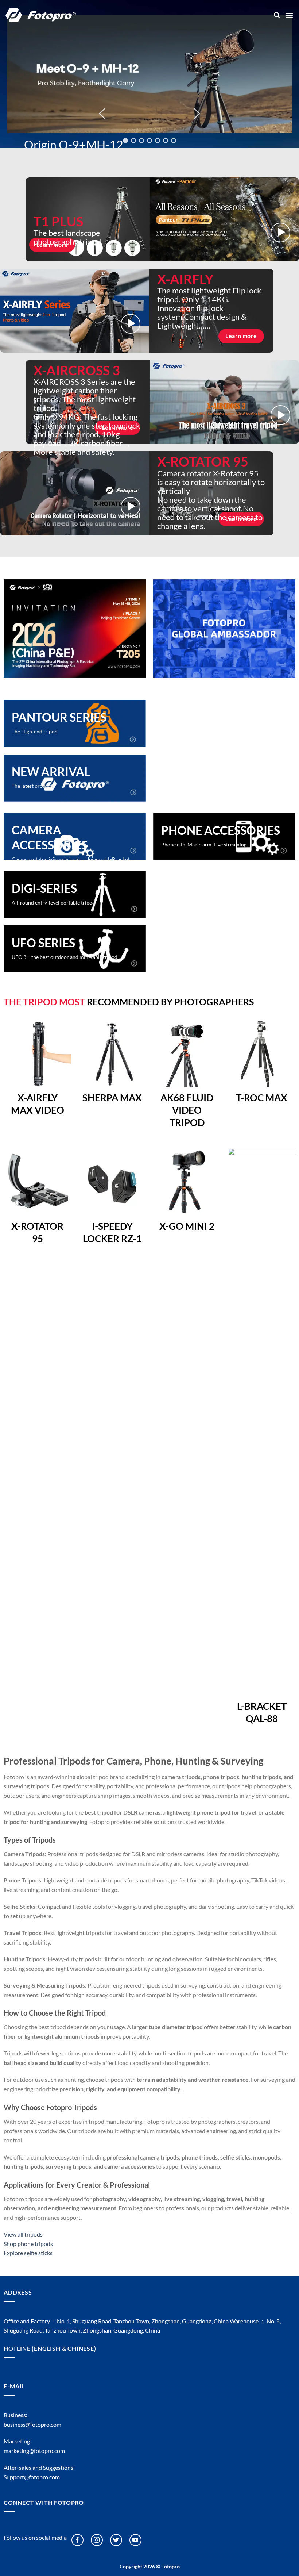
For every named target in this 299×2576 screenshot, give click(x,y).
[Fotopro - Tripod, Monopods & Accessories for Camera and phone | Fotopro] (134, 15)
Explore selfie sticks (28, 2253)
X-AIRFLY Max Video (38, 1104)
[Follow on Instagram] (97, 2540)
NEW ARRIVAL (51, 771)
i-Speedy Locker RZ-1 (112, 1232)
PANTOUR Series (59, 717)
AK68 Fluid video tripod (187, 1110)
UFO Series (43, 943)
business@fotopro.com (32, 2424)
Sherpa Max (112, 1098)
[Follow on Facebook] (77, 2540)
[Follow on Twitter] (116, 2540)
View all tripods (23, 2234)
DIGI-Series (44, 888)
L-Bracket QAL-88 (262, 1712)
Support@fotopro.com (32, 2477)
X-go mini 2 (187, 1226)
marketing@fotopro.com (34, 2451)
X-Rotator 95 (37, 1232)
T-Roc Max (262, 1098)
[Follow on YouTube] (135, 2540)
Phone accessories (221, 830)
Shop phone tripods (28, 2244)
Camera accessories (50, 838)
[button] (277, 15)
